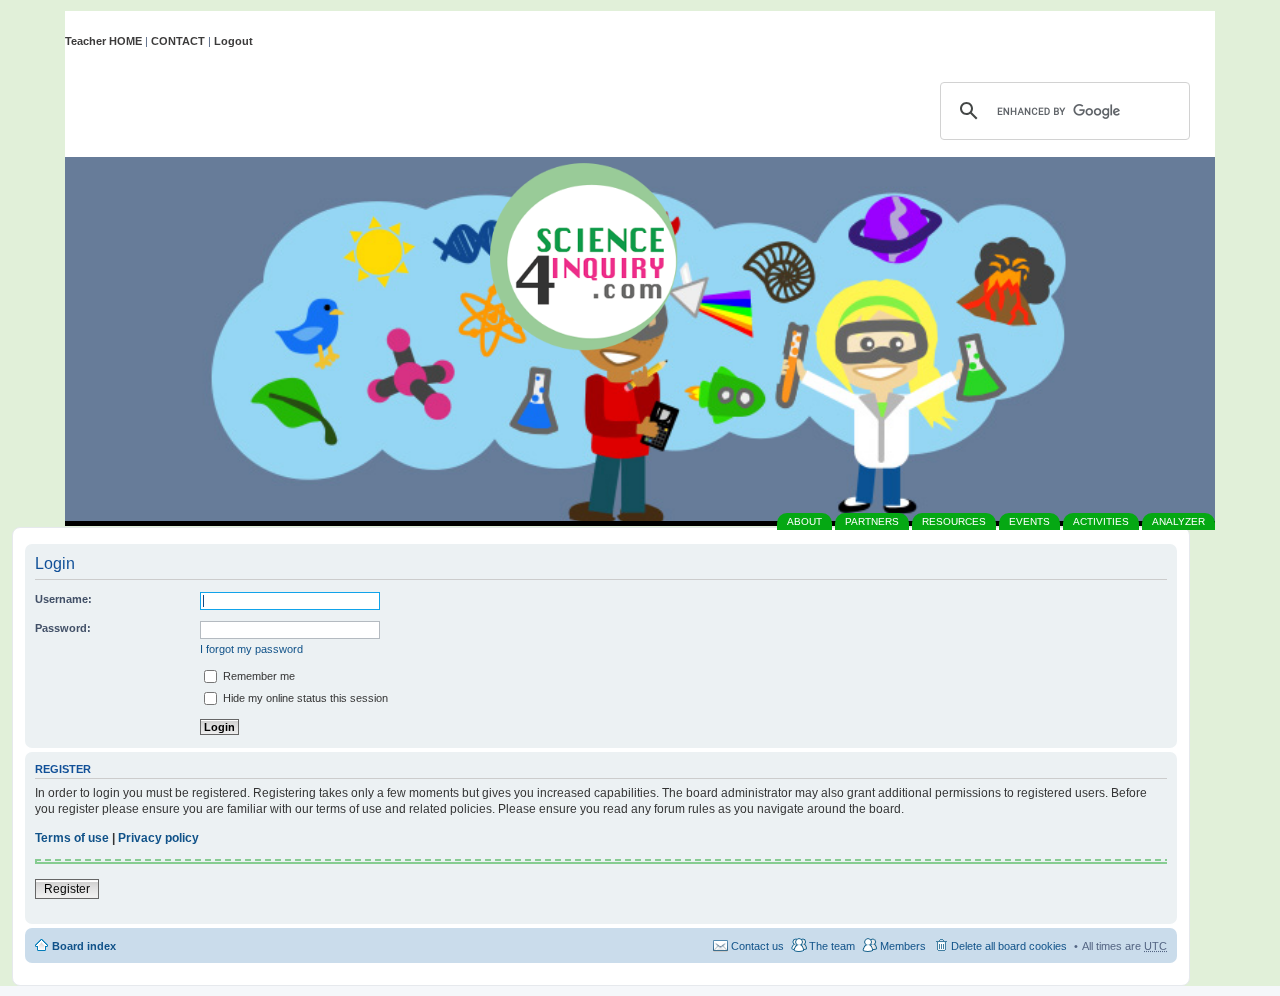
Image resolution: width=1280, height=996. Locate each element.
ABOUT (804, 521)
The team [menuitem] (832, 946)
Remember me (257, 676)
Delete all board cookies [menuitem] (1009, 946)
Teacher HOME (103, 41)
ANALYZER (1178, 521)
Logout (233, 41)
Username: (63, 599)
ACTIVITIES (1101, 521)
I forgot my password (251, 649)
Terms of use (72, 838)
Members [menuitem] (903, 946)
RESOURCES (954, 521)
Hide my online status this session (304, 698)
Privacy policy (158, 838)
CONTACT (178, 41)
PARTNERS (872, 521)
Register (67, 889)
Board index (84, 946)
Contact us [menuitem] (757, 946)
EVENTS (1029, 521)
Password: (63, 628)
